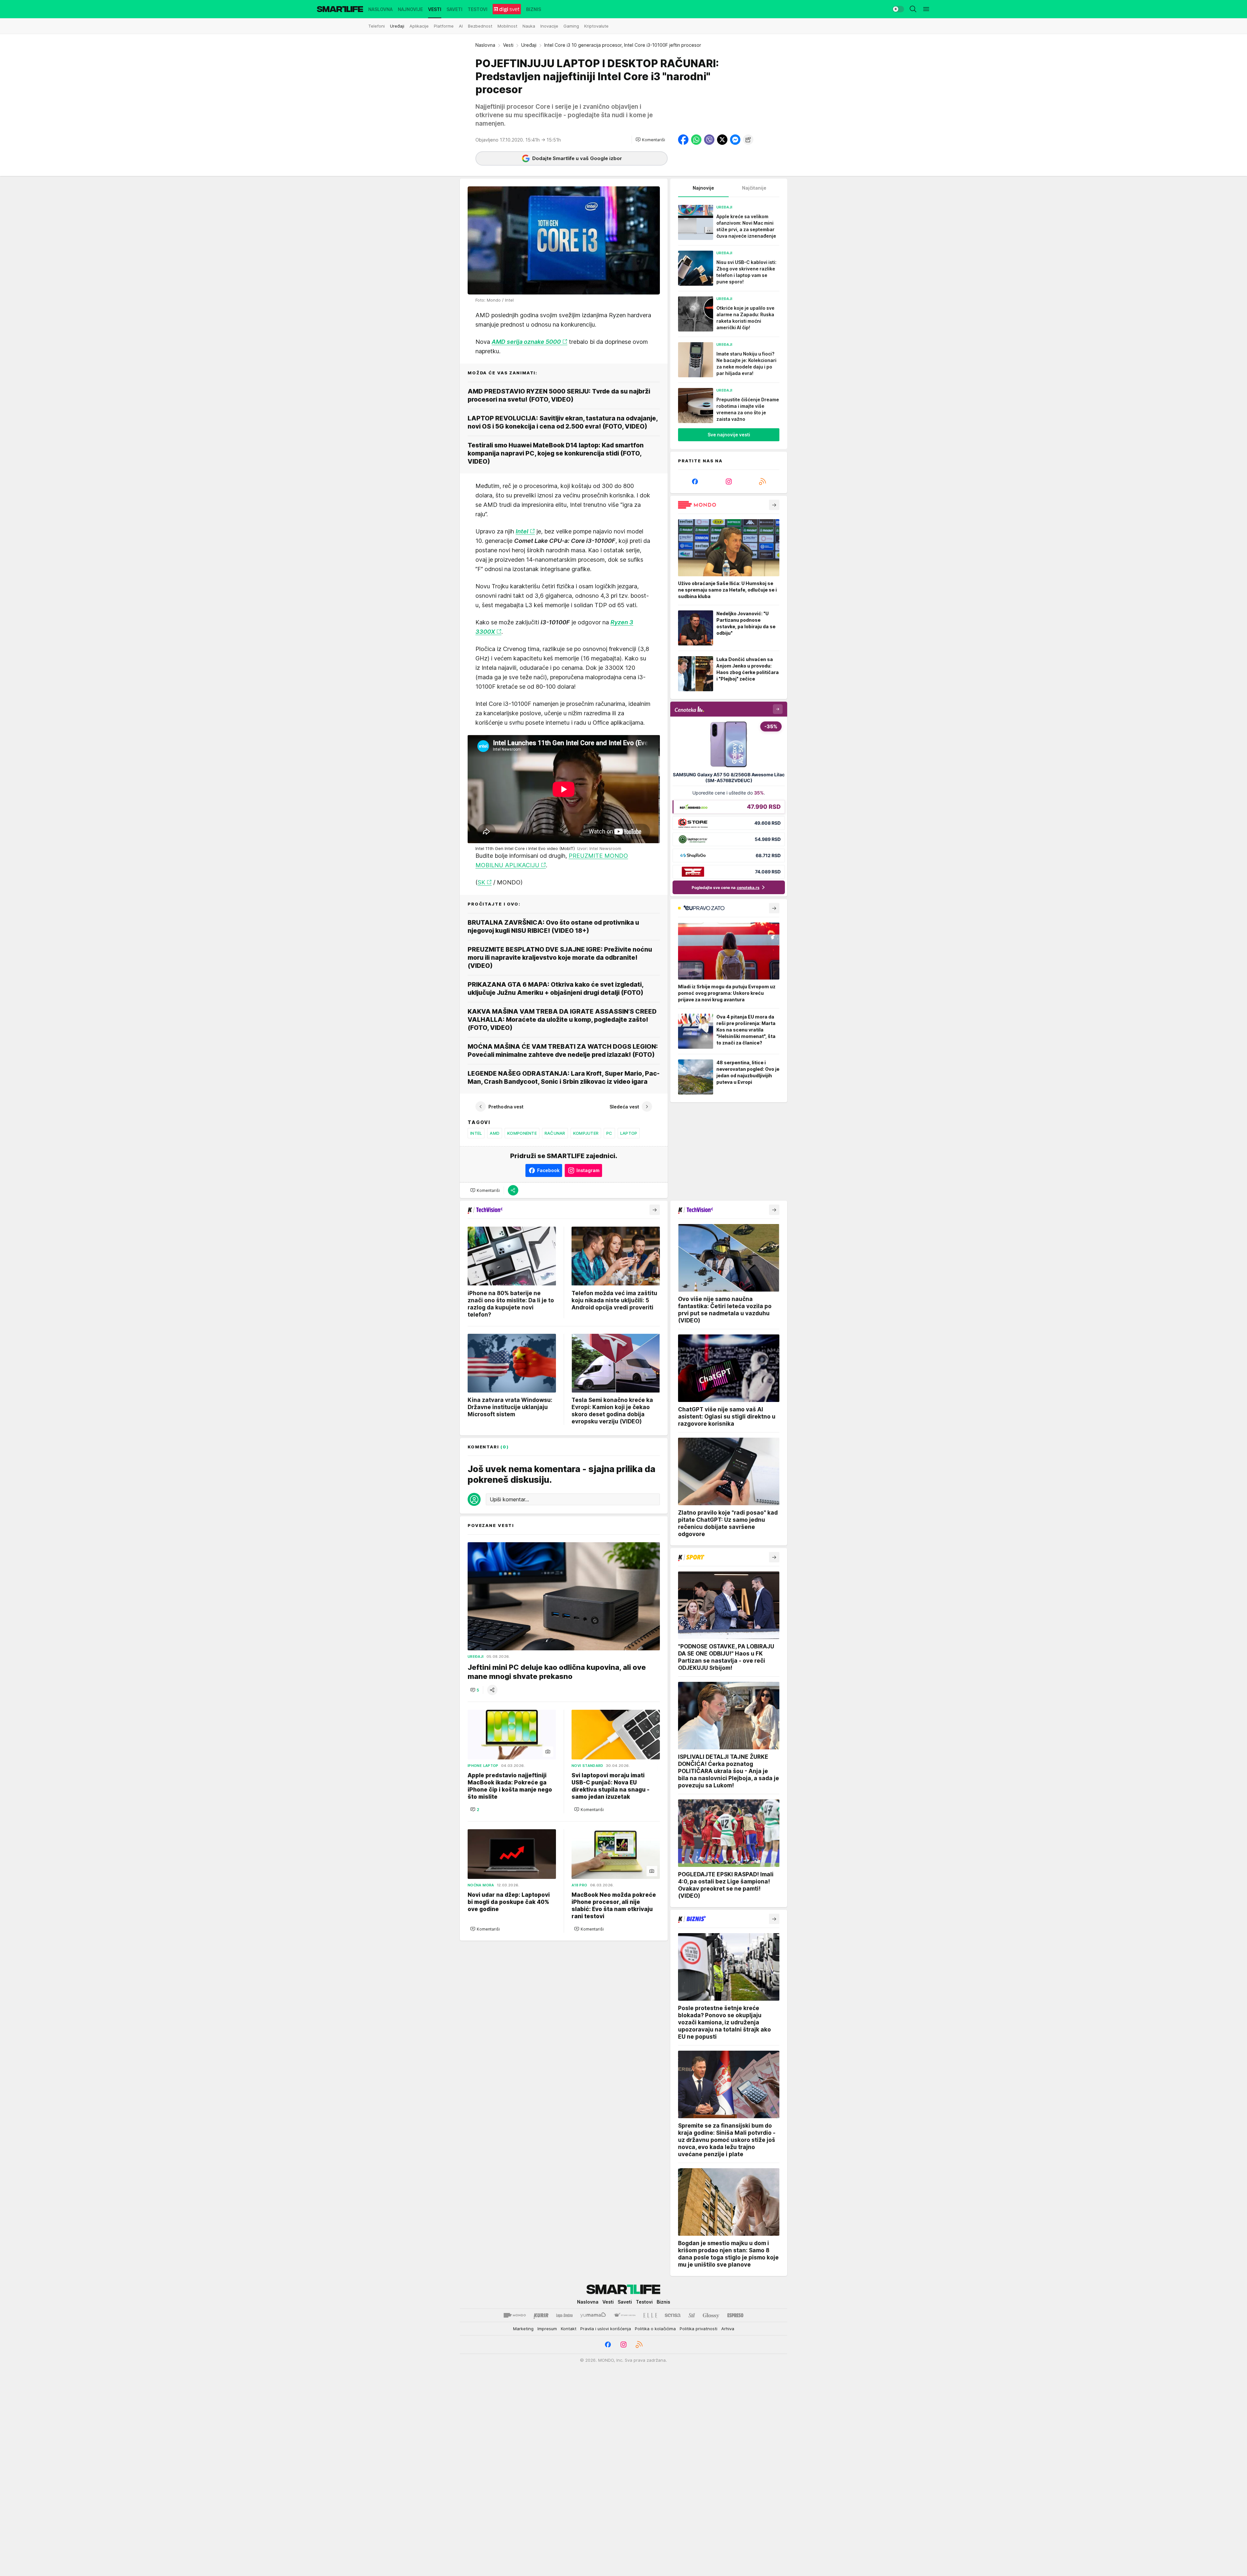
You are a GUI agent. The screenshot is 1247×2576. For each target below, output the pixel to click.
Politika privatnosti (699, 2329)
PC (609, 1133)
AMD (495, 1133)
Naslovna (485, 45)
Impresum (547, 2329)
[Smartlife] (340, 9)
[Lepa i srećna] (564, 2315)
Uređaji (529, 45)
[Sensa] (673, 2315)
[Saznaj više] (774, 505)
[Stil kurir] (692, 2315)
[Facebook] (695, 481)
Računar (555, 1133)
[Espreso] (735, 2315)
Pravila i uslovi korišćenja (606, 2329)
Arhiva (728, 2329)
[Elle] (650, 2315)
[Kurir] (541, 2315)
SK (481, 882)
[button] (650, 140)
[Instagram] (729, 481)
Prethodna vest (506, 1107)
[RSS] (762, 481)
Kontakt (569, 2329)
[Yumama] (593, 2315)
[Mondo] (515, 2315)
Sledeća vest (624, 1107)
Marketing (523, 2329)
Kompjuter (586, 1133)
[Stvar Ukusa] (625, 2315)
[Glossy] (711, 2315)
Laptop (629, 1133)
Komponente (522, 1133)
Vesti (508, 45)
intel (476, 1133)
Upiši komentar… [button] (509, 1499)
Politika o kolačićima (655, 2329)
